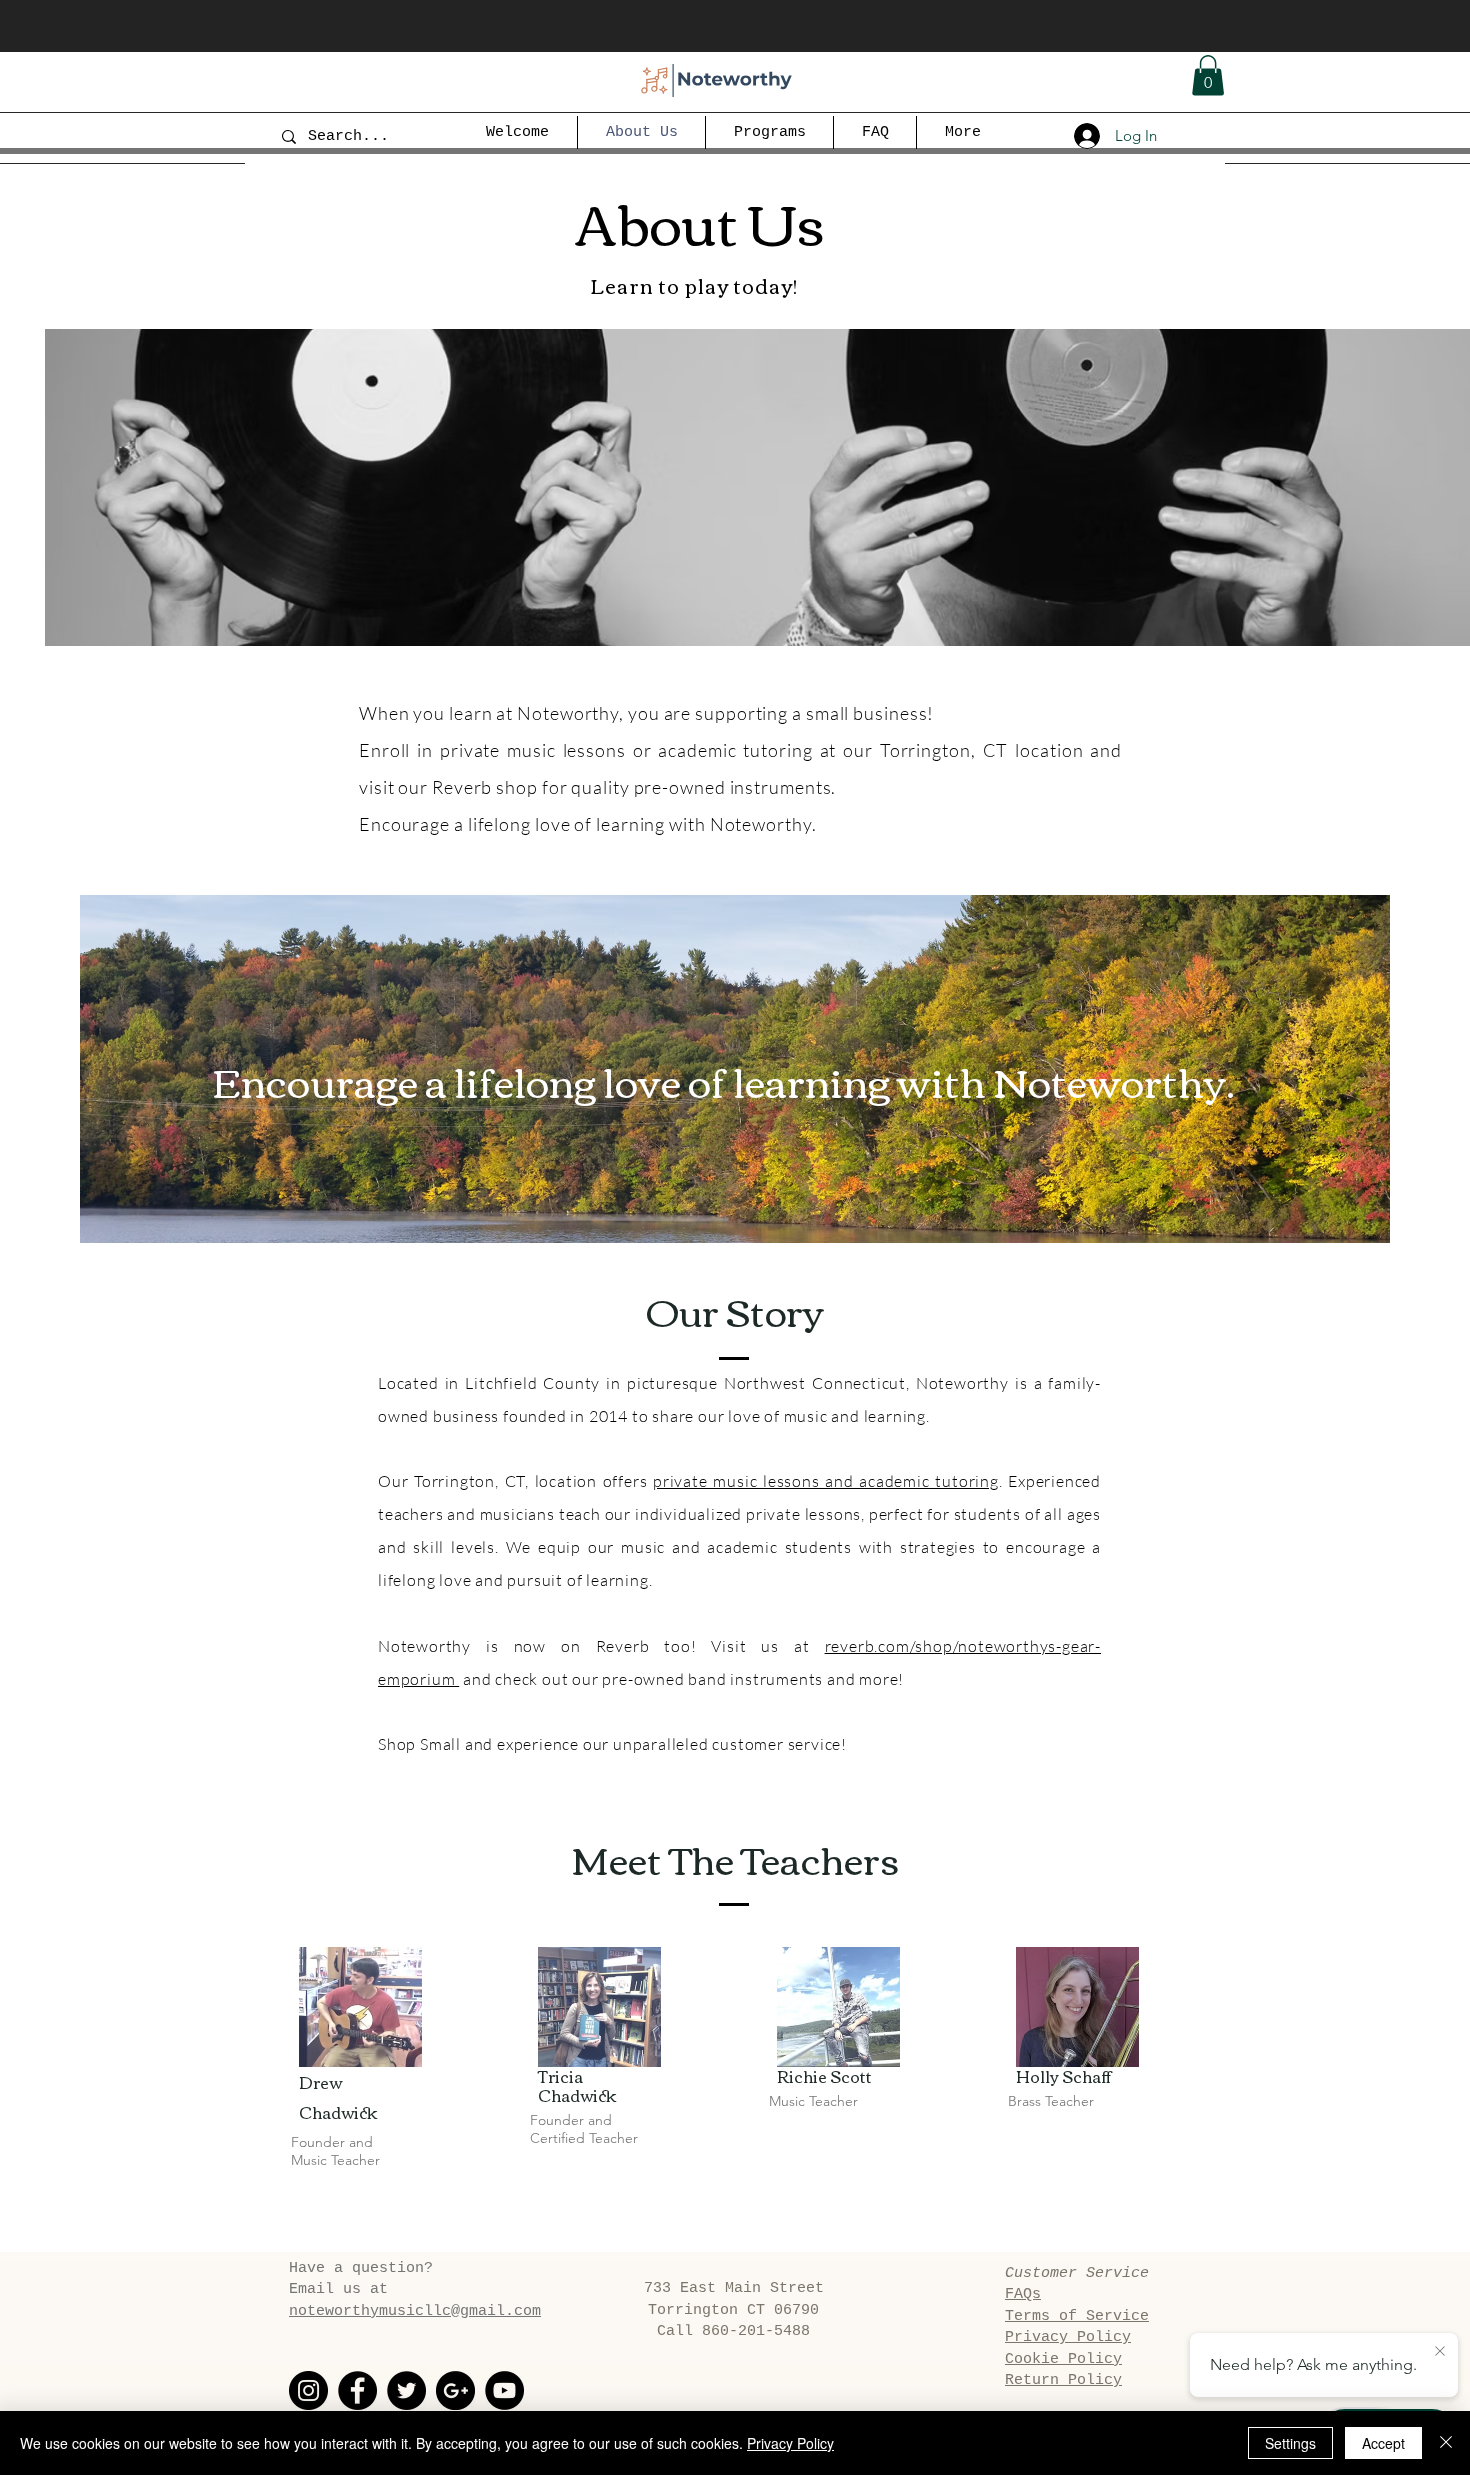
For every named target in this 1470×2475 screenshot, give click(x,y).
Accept (1383, 2443)
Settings (1290, 2443)
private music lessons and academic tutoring (826, 1481)
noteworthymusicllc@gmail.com (415, 2311)
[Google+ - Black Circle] (455, 2390)
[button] (1208, 75)
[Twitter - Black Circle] (406, 2390)
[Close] (1446, 2443)
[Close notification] (1440, 2352)
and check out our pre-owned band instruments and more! (681, 1679)
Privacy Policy (790, 2443)
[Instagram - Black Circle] (308, 2390)
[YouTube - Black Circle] (504, 2390)
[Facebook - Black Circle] (357, 2390)
